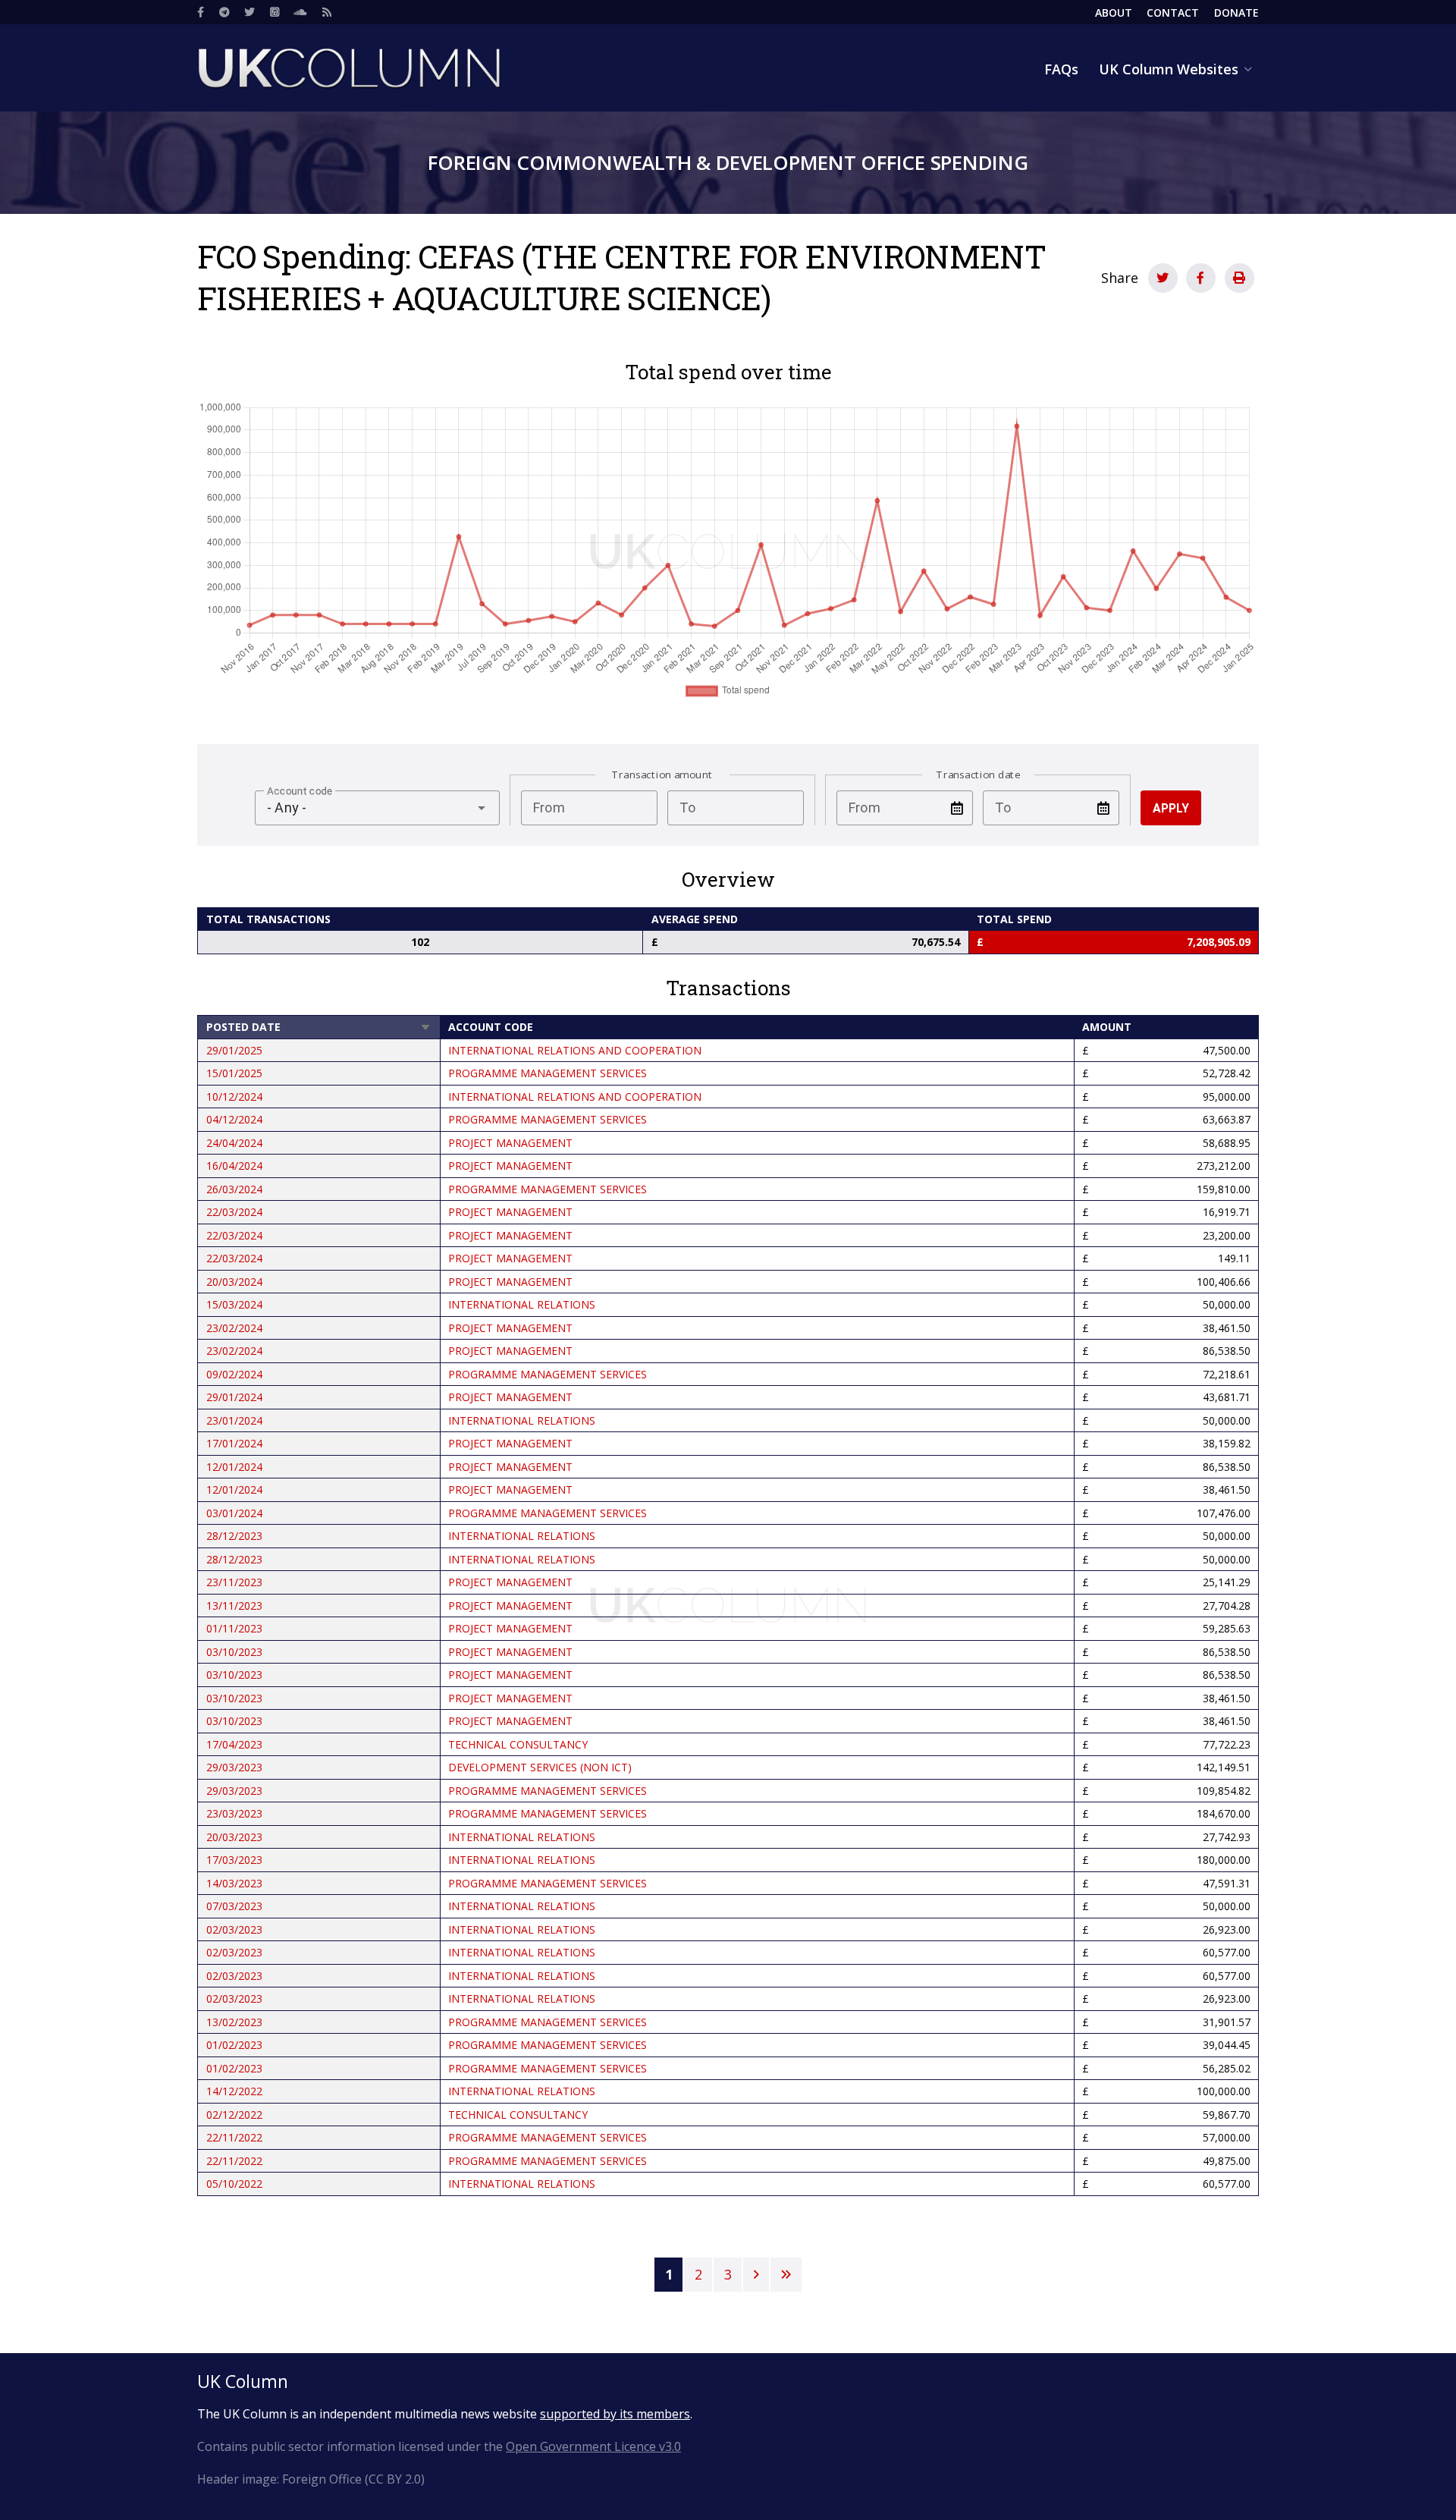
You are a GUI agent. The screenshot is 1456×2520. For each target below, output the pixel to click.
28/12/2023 (234, 1536)
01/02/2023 (234, 2045)
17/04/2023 (234, 1744)
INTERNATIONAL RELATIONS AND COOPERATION (575, 1050)
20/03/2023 (234, 1837)
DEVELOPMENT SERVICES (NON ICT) (540, 1767)
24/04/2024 (234, 1143)
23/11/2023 (234, 1582)
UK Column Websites (1169, 69)
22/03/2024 (234, 1212)
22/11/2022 (234, 2137)
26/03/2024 (234, 1189)
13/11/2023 (234, 1606)
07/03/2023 (234, 1906)
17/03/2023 (234, 1860)
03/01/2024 (234, 1513)
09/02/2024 (234, 1374)
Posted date (319, 1027)
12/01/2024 (234, 1467)
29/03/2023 (234, 1767)
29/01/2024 (234, 1397)
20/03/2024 (234, 1282)
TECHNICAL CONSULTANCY (518, 1744)
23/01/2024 (234, 1420)
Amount (1107, 1027)
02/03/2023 (234, 1929)
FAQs (1061, 69)
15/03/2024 (234, 1304)
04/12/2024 (234, 1119)
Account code (491, 1027)
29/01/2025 (234, 1050)
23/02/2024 (234, 1328)
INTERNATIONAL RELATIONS (522, 1304)
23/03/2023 (234, 1813)
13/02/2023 (234, 2022)
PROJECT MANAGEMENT (510, 1143)
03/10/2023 (234, 1652)
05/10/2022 (234, 2184)
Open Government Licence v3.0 (593, 2446)
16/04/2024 (234, 1166)
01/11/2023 (234, 1628)
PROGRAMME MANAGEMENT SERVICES (548, 1073)
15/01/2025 (234, 1073)
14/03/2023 (234, 1883)
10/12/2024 (234, 1097)
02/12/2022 (234, 2115)
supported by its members (615, 2414)
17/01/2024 (234, 1443)
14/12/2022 (234, 2091)
